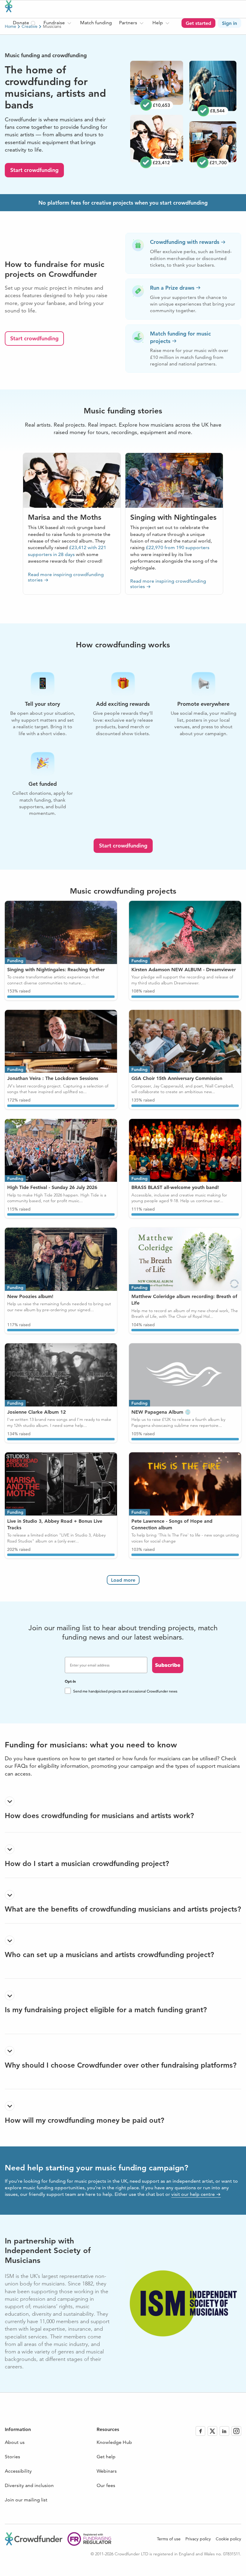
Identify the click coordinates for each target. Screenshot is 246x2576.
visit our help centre (193, 2194)
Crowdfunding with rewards (185, 242)
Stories (12, 2457)
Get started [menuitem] (198, 23)
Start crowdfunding (34, 170)
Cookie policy (228, 2539)
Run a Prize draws (172, 288)
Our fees (106, 2485)
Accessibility (18, 2471)
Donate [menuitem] (22, 23)
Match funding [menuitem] (96, 23)
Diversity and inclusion (29, 2485)
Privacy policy (198, 2539)
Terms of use (169, 2539)
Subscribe (168, 1665)
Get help (106, 2457)
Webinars (107, 2471)
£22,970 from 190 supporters (178, 547)
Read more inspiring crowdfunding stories (66, 577)
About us (15, 2442)
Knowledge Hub (114, 2442)
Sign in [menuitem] (229, 23)
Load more (123, 1580)
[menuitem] (58, 23)
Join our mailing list (26, 2500)
